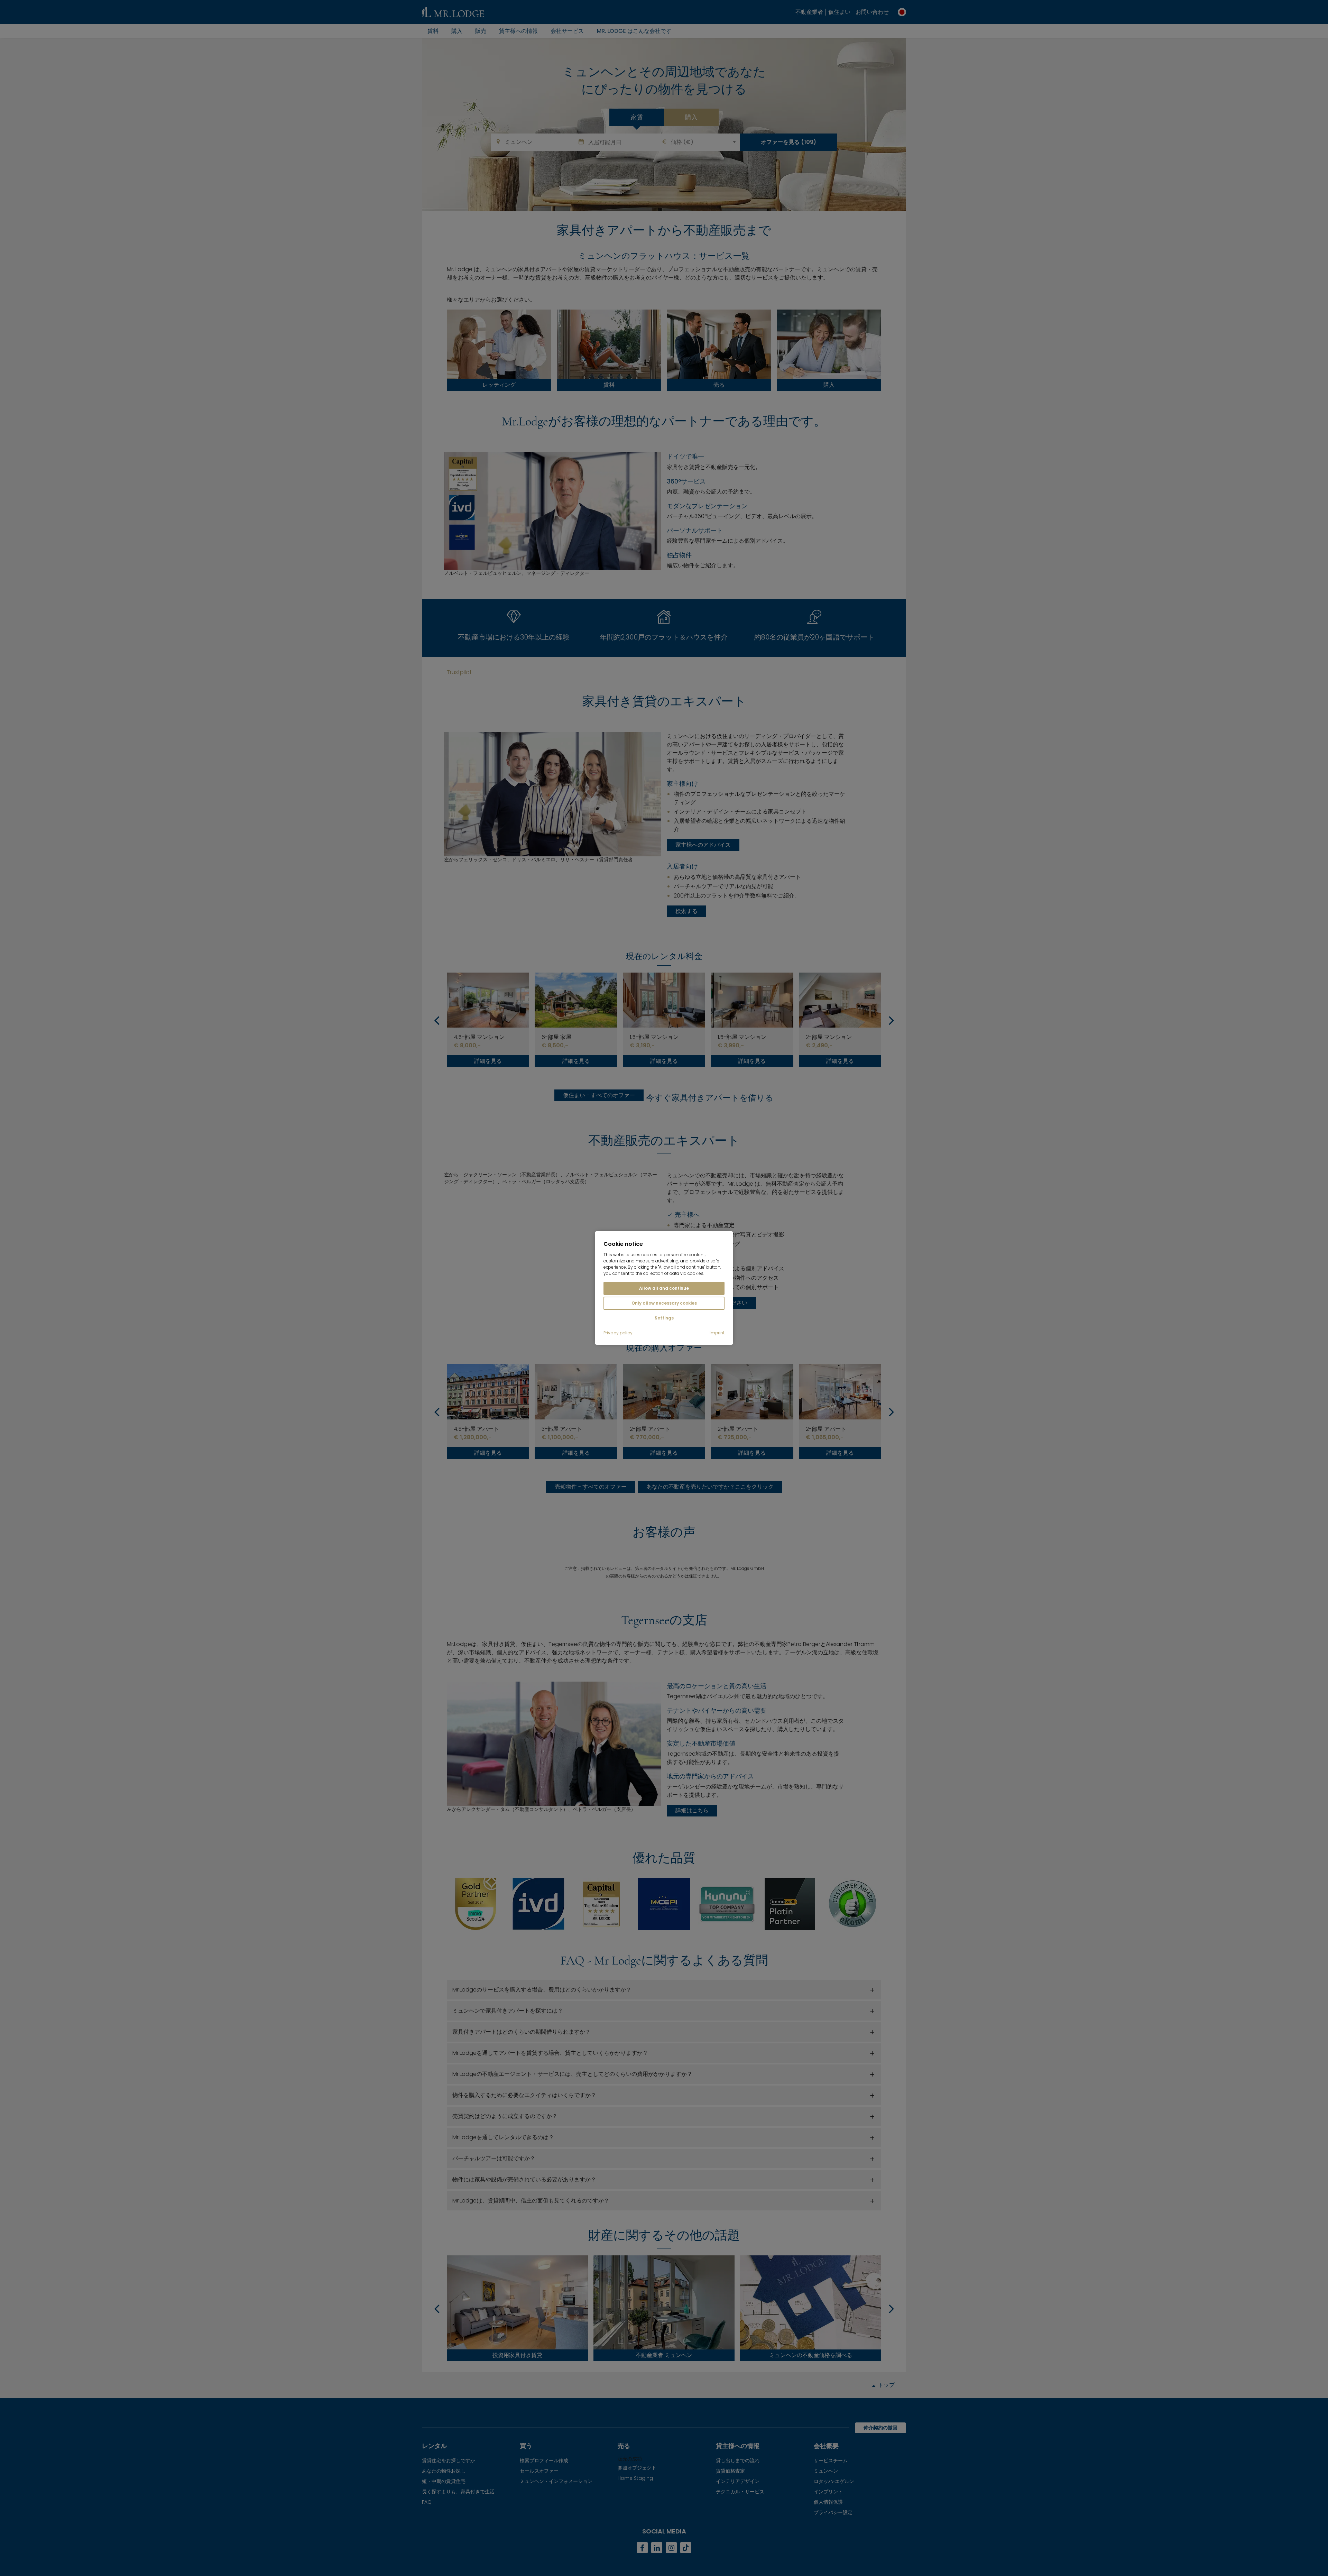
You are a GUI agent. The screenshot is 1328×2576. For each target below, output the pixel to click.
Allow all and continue (664, 1288)
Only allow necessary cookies (664, 1303)
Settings (664, 1318)
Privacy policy (618, 1333)
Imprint (717, 1333)
